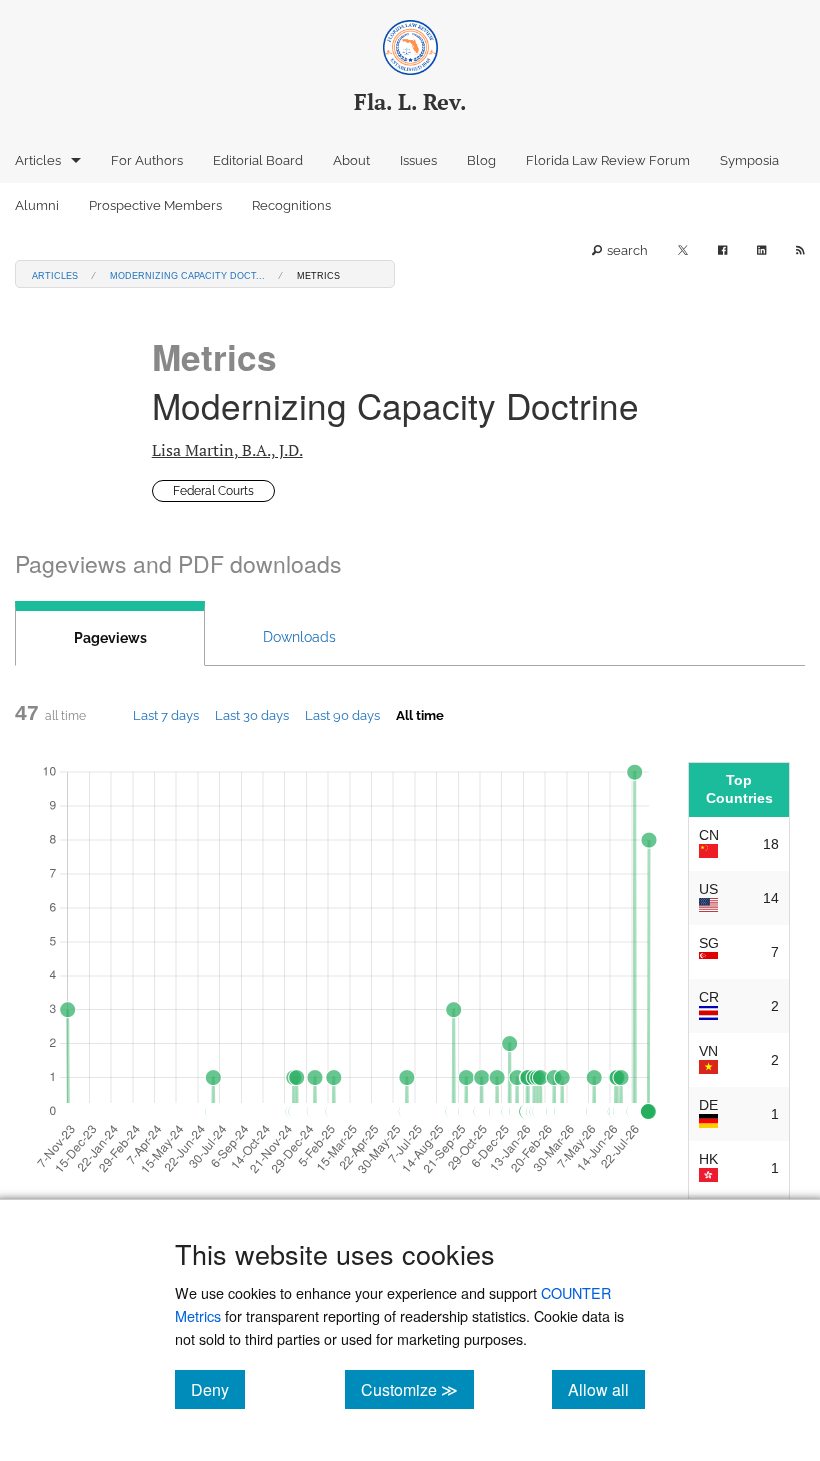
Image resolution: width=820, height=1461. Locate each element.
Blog (481, 160)
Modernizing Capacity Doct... (187, 274)
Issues (418, 160)
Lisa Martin (227, 450)
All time (420, 715)
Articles (38, 160)
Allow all (606, 1389)
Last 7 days (166, 715)
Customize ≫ (417, 1389)
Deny (218, 1389)
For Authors (147, 160)
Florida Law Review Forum (608, 160)
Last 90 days (342, 715)
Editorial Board (258, 160)
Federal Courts (213, 491)
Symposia (749, 160)
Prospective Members (155, 205)
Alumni (37, 205)
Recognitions (291, 205)
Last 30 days (252, 715)
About (351, 160)
